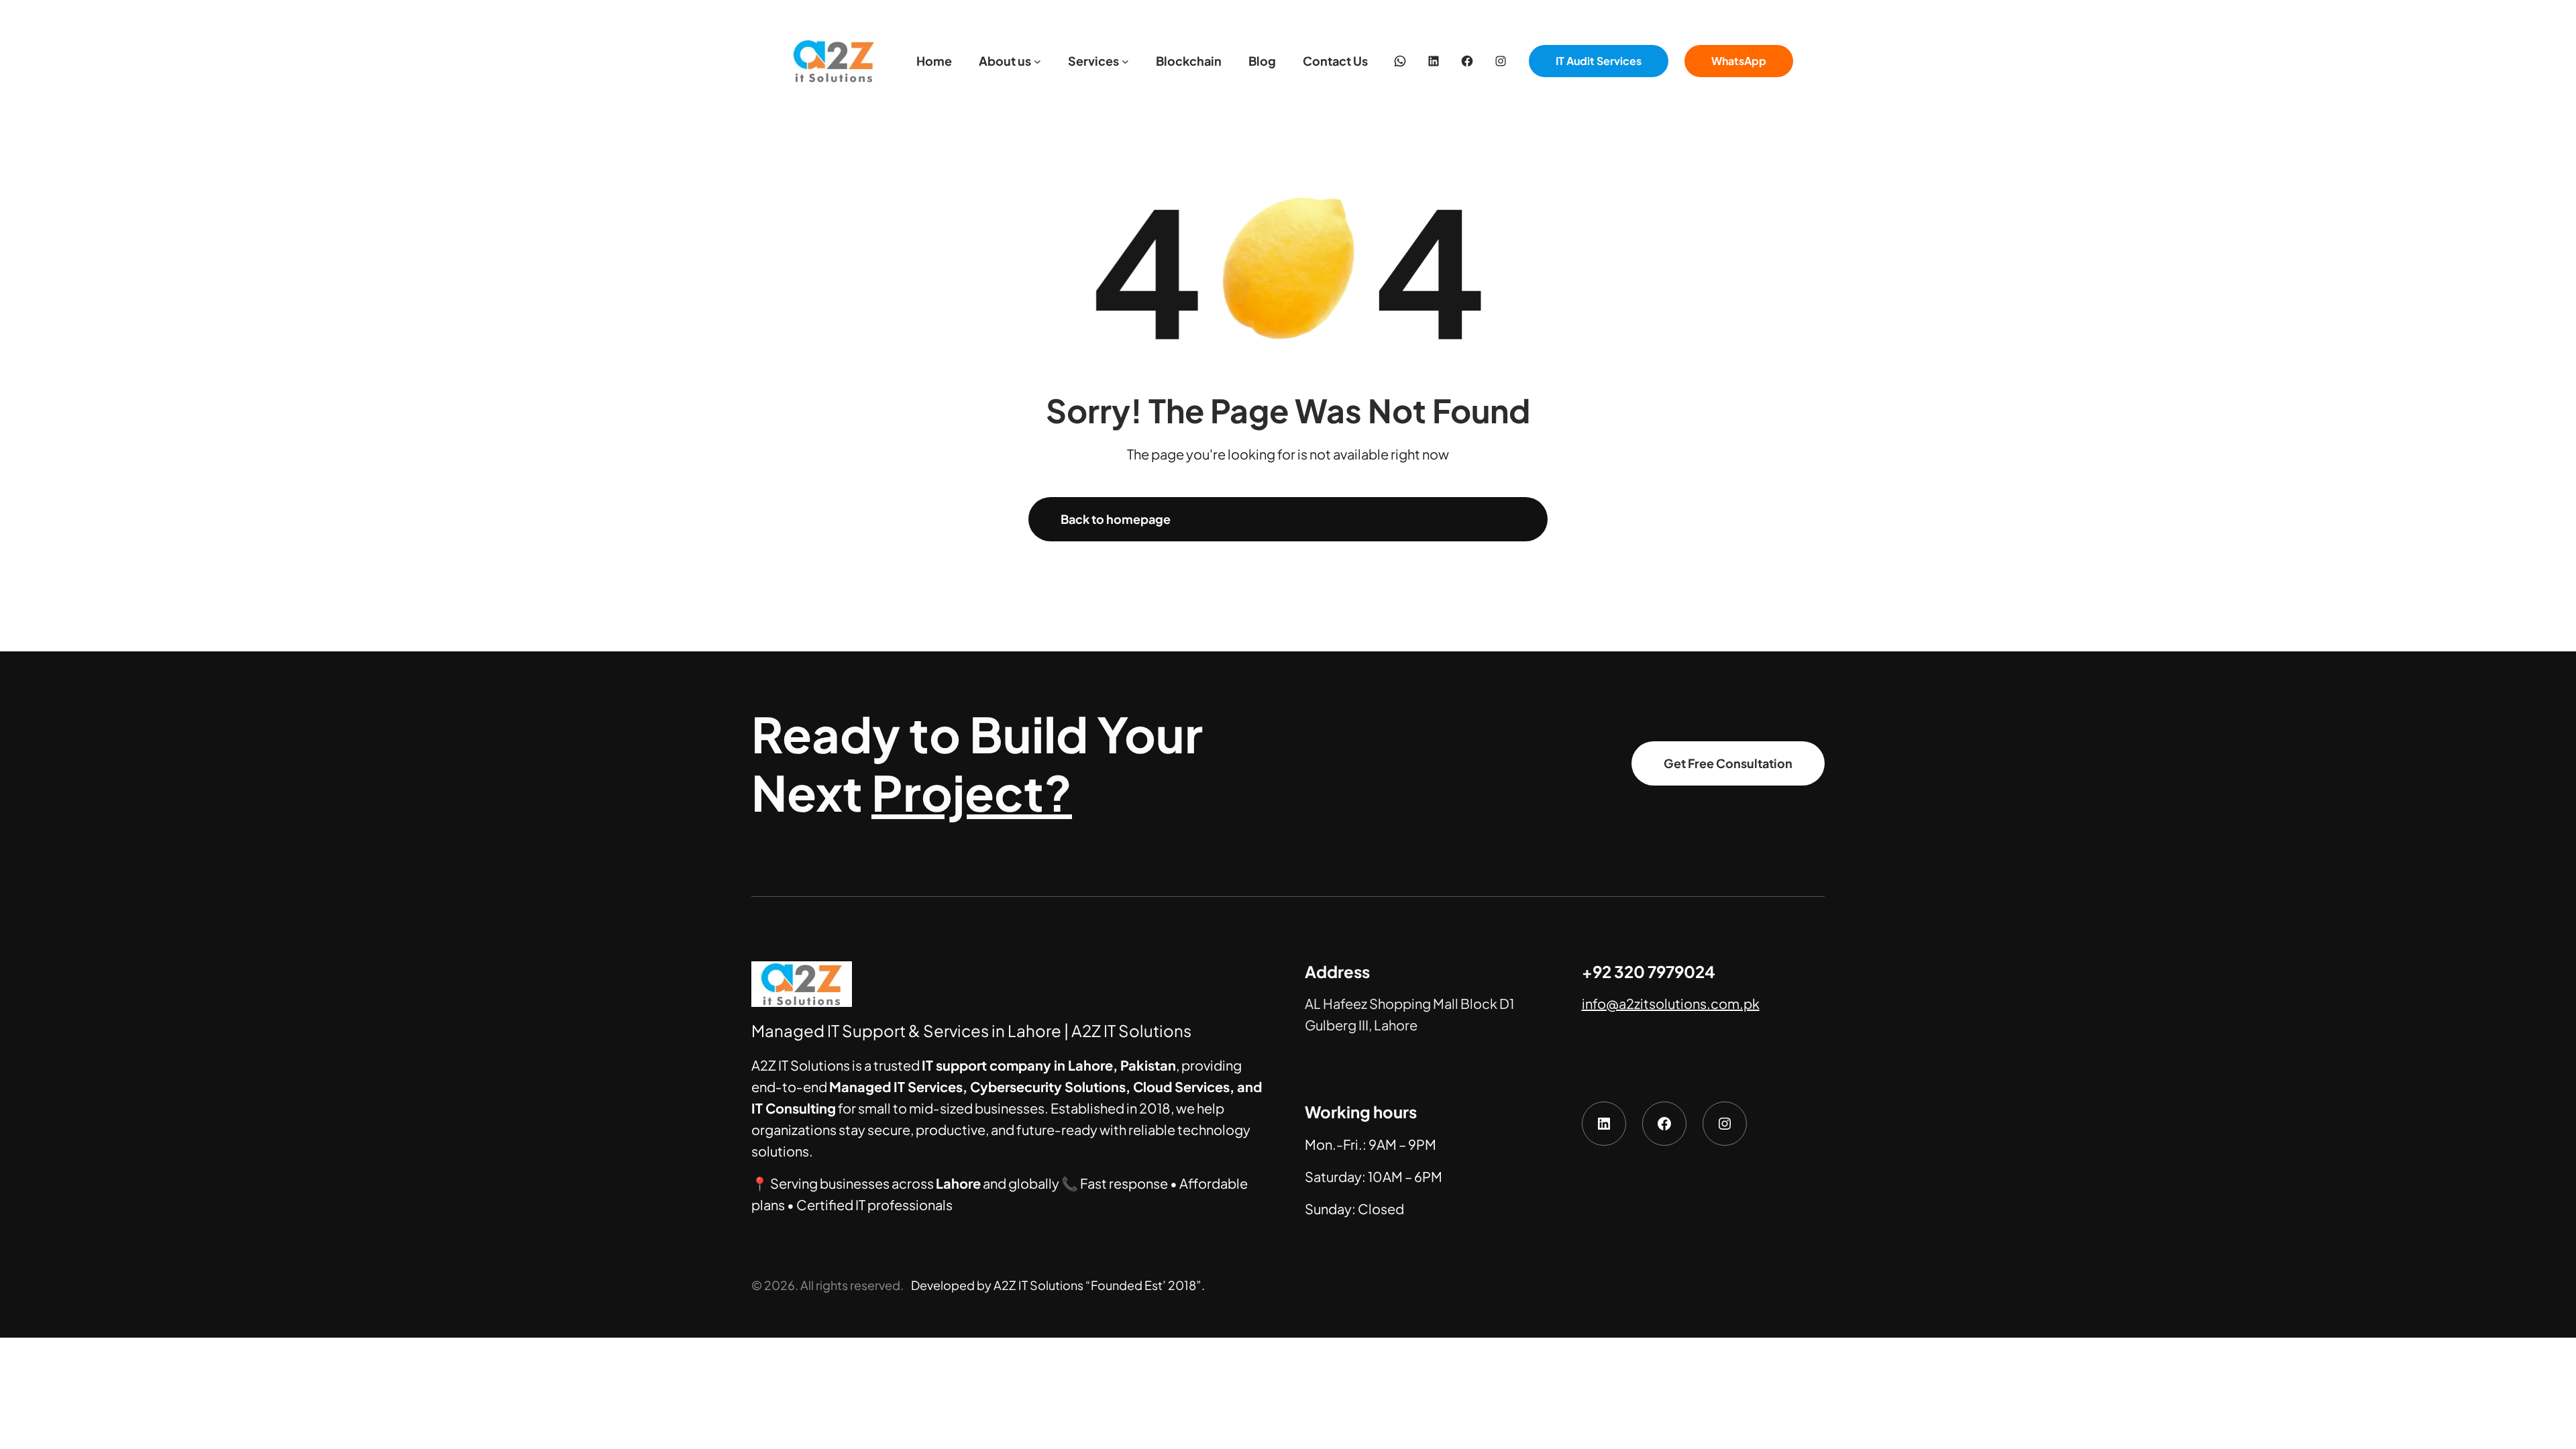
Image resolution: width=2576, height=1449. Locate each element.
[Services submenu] (1125, 61)
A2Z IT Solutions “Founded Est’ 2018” (1097, 1285)
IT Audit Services (1599, 61)
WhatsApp (1739, 61)
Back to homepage (1116, 519)
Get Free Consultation (1728, 763)
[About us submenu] (1037, 61)
